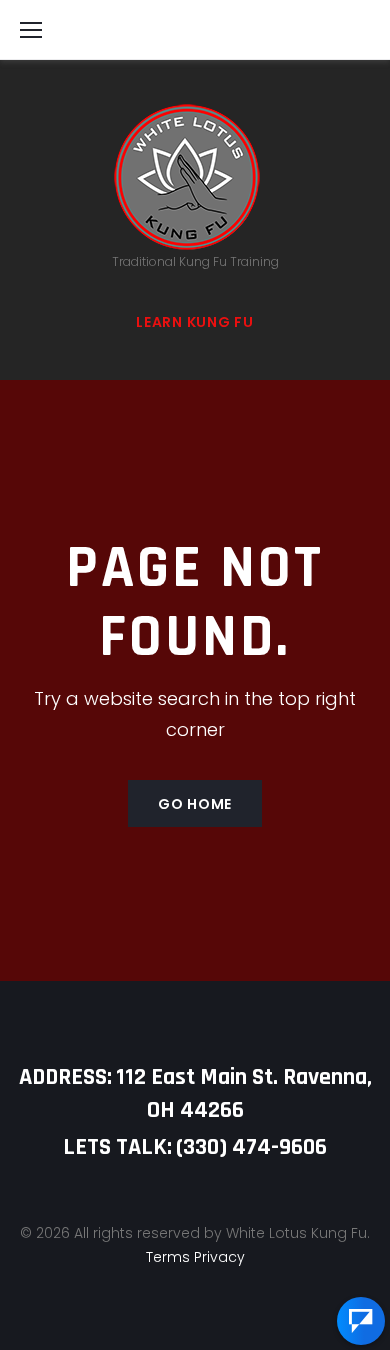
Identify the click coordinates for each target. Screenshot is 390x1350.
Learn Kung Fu (194, 322)
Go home (195, 804)
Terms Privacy (195, 1257)
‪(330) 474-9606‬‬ (251, 1147)
